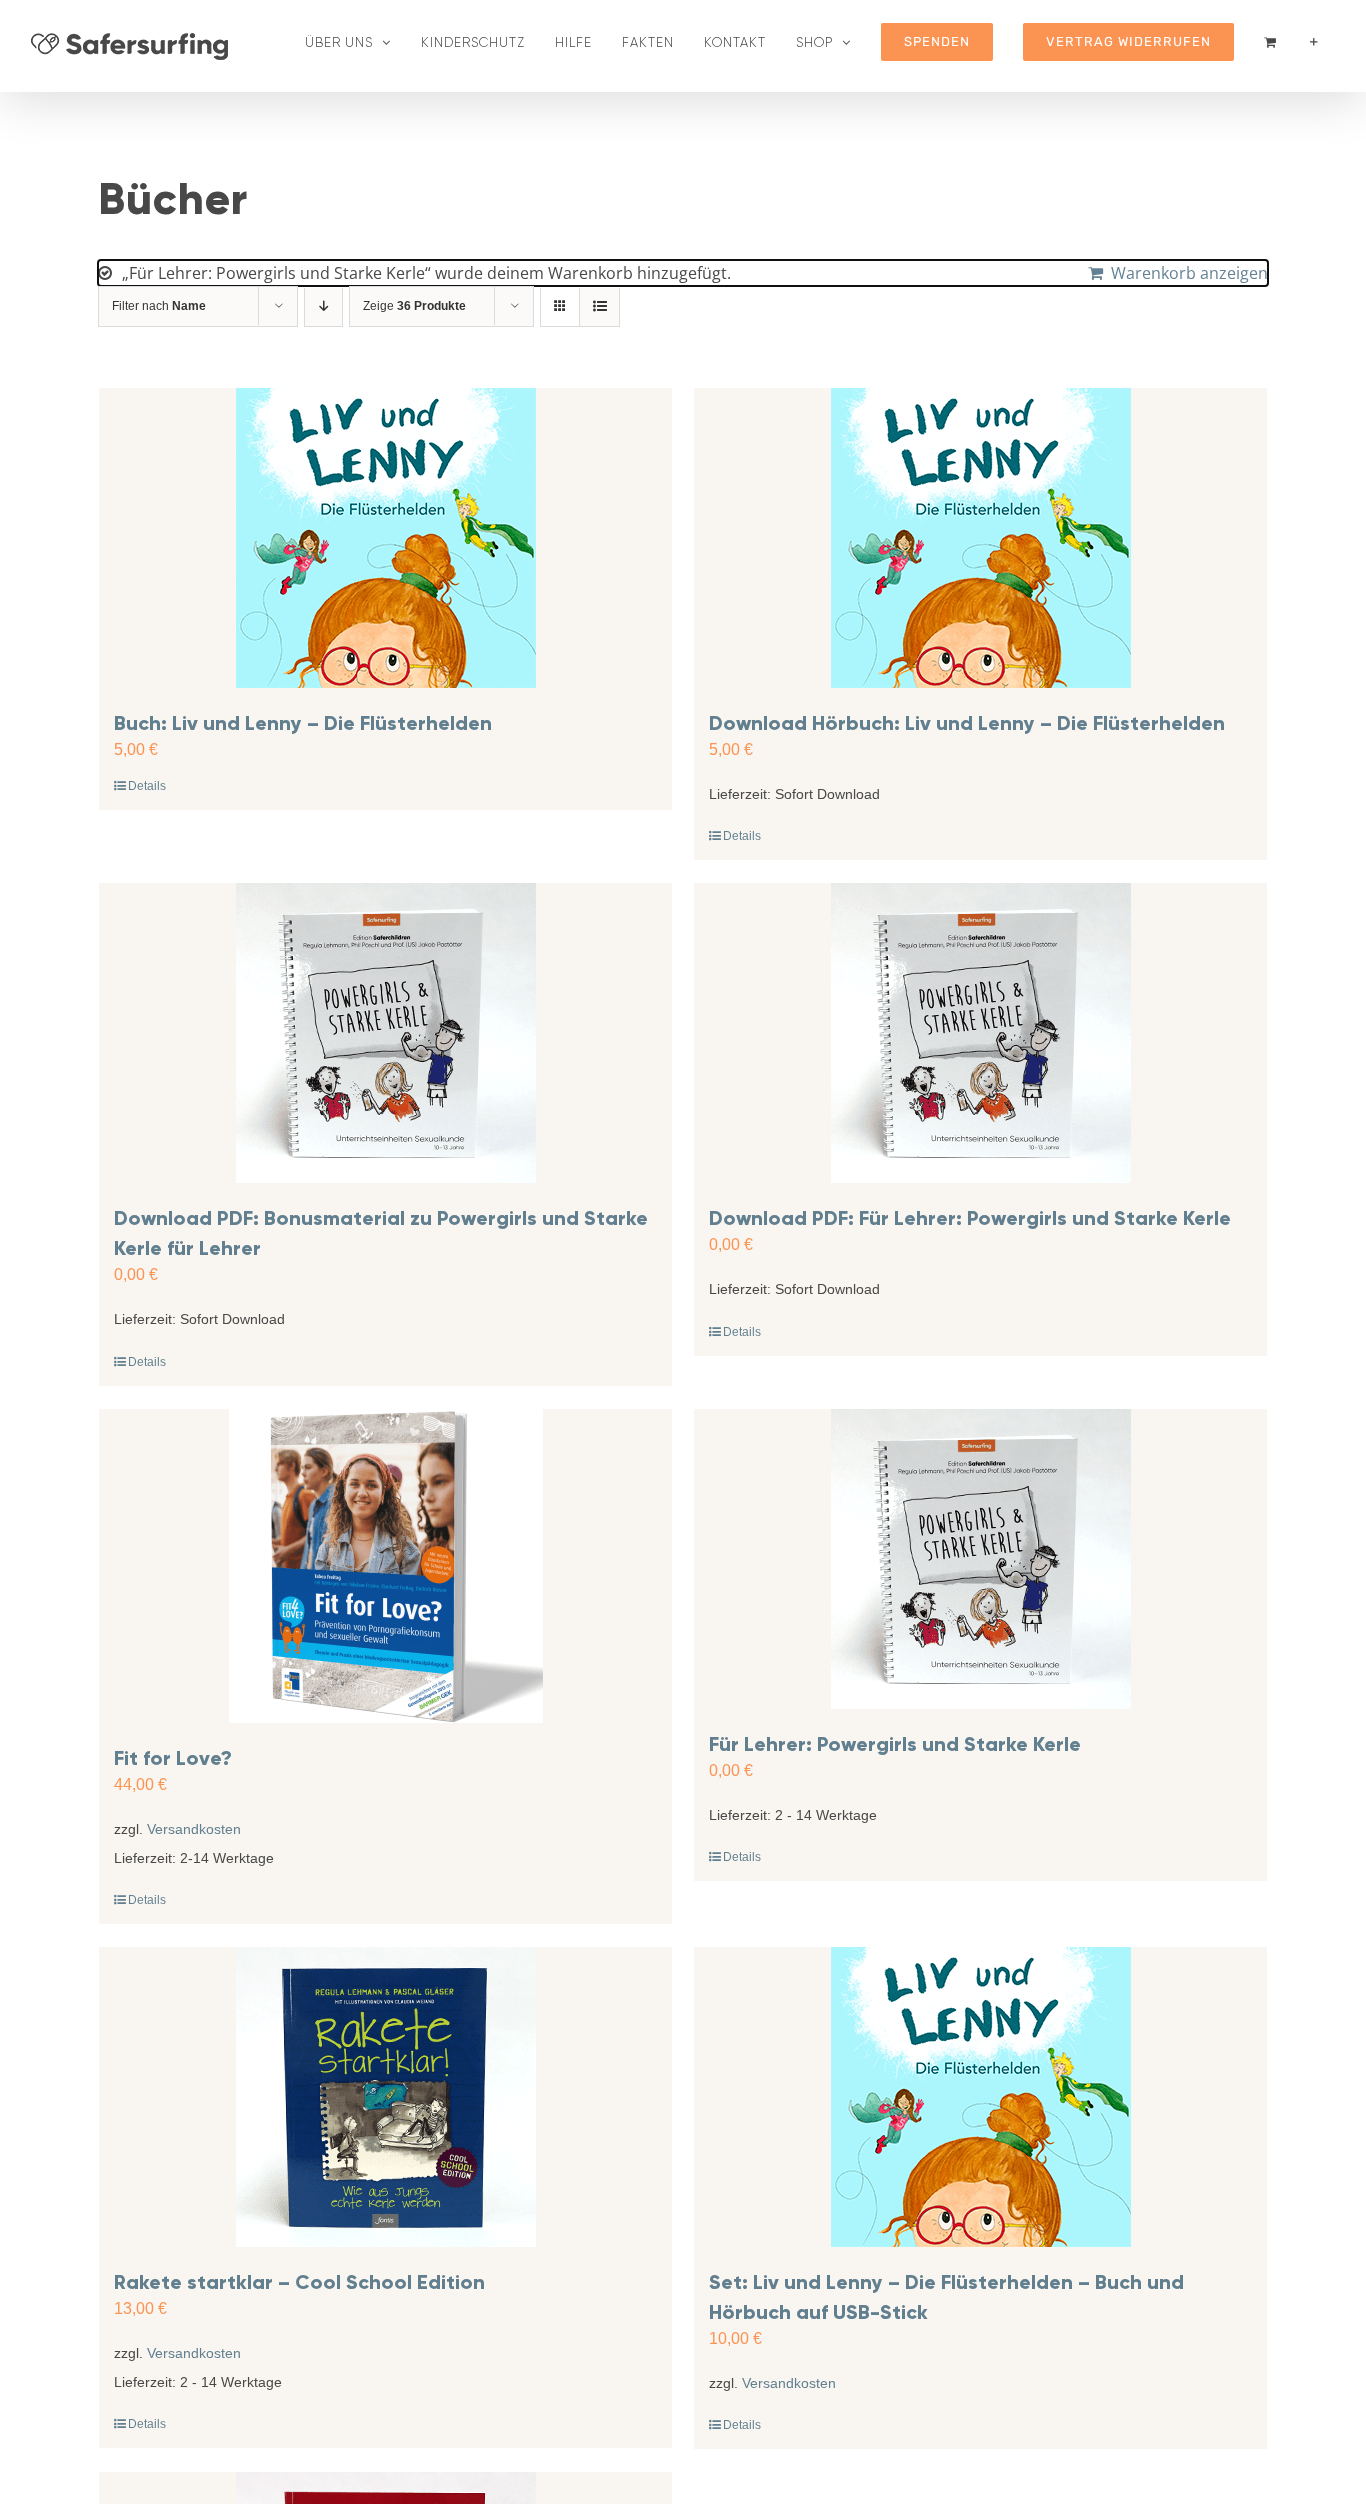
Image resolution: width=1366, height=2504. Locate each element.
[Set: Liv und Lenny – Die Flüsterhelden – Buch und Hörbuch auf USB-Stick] (980, 2097)
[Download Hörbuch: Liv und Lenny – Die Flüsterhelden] (980, 538)
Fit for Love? (173, 1758)
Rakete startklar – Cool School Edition (299, 2282)
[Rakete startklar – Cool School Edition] (385, 2097)
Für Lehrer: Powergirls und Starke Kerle (895, 1744)
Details (147, 786)
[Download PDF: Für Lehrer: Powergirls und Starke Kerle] (980, 1033)
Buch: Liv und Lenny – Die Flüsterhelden (303, 723)
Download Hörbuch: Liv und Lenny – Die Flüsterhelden (967, 723)
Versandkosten (194, 1829)
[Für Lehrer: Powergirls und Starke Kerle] (980, 1559)
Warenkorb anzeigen (1189, 273)
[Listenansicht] (599, 306)
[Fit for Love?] (385, 1566)
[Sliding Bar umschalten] (1314, 42)
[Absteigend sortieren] (323, 306)
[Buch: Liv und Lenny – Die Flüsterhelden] (385, 538)
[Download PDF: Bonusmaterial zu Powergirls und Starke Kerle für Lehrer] (385, 1033)
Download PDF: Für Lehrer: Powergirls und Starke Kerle (970, 1218)
